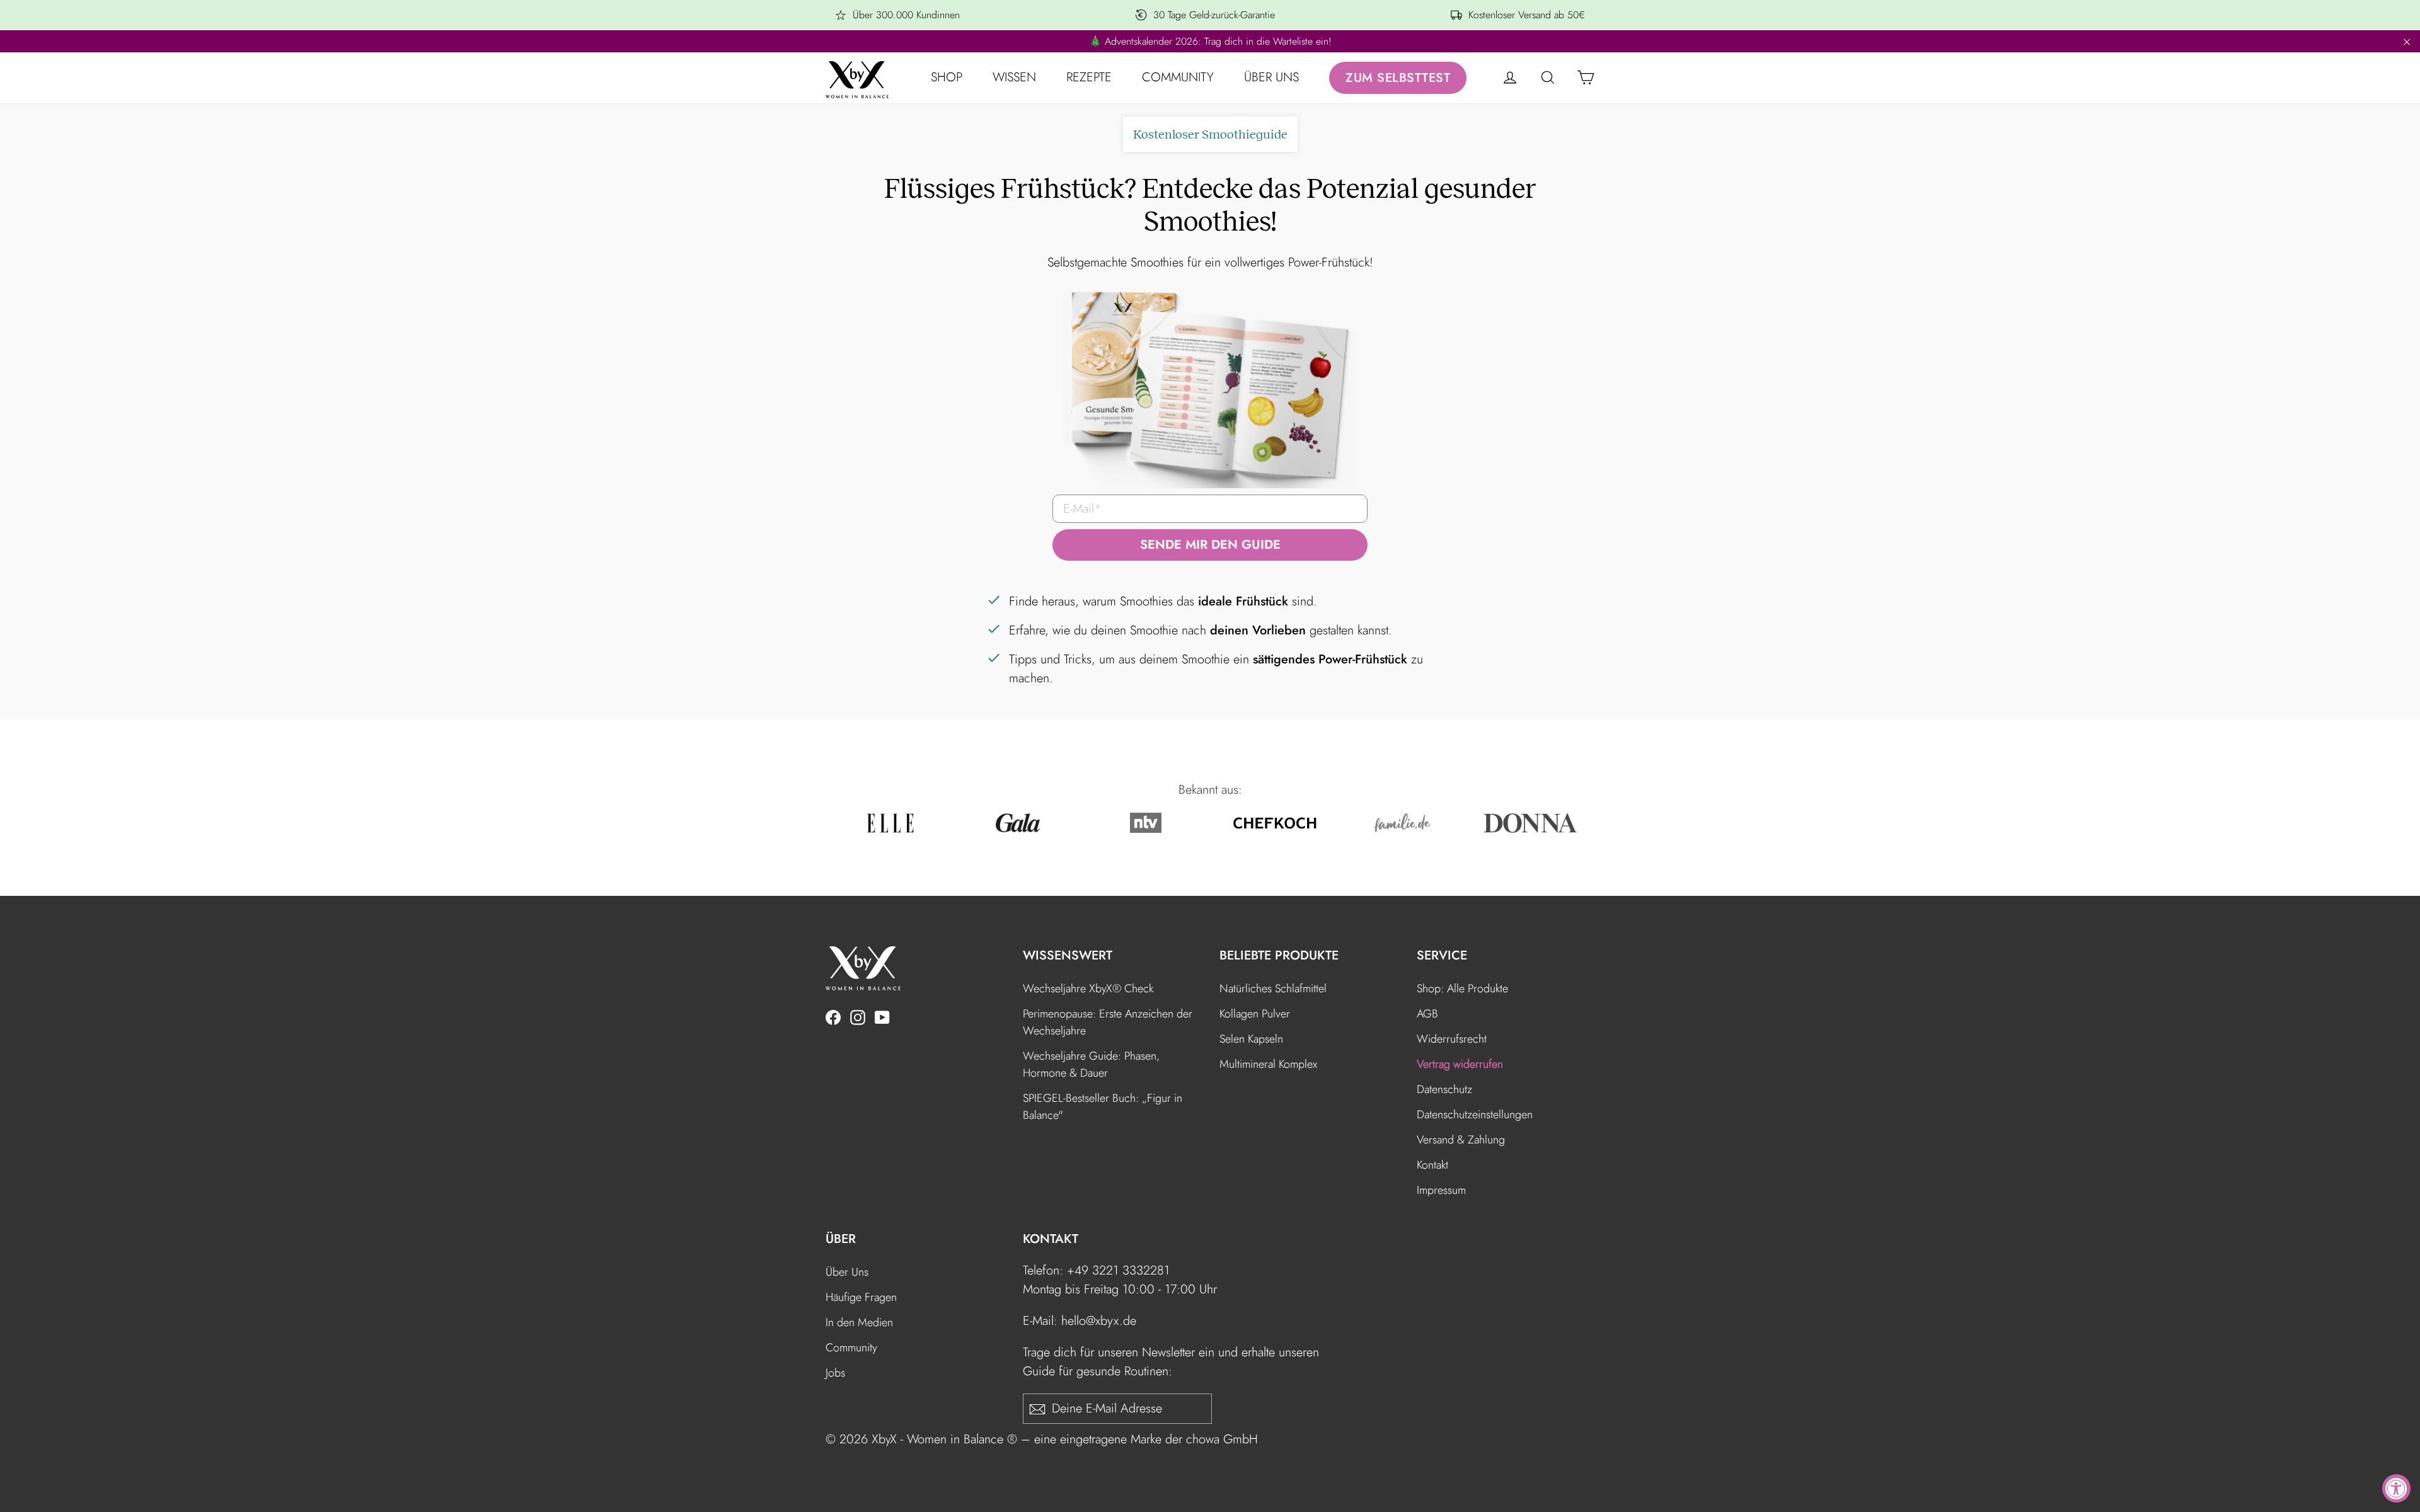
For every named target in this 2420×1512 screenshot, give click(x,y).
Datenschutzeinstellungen (1475, 1114)
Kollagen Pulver (1255, 1014)
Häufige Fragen (861, 1297)
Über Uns (847, 1272)
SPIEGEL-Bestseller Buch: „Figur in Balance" (1103, 1107)
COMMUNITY (1178, 77)
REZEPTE (1089, 77)
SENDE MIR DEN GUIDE (1210, 545)
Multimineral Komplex (1268, 1064)
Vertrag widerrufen (1460, 1064)
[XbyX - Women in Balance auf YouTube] (882, 1016)
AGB (1427, 1014)
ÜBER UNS (1271, 77)
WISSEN (1014, 77)
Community (851, 1348)
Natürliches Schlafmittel (1273, 988)
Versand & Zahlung (1461, 1140)
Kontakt (1432, 1165)
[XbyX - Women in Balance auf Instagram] (858, 1016)
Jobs (835, 1373)
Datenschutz (1444, 1089)
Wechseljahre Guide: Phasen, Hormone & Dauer (1091, 1064)
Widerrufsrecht (1452, 1039)
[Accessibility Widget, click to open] (2396, 1488)
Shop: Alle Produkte (1462, 988)
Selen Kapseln (1251, 1039)
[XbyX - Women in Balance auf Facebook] (833, 1016)
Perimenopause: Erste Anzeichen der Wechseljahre (1108, 1022)
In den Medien (859, 1322)
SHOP (947, 77)
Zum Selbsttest (1398, 78)
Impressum (1441, 1190)
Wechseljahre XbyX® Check (1088, 988)
